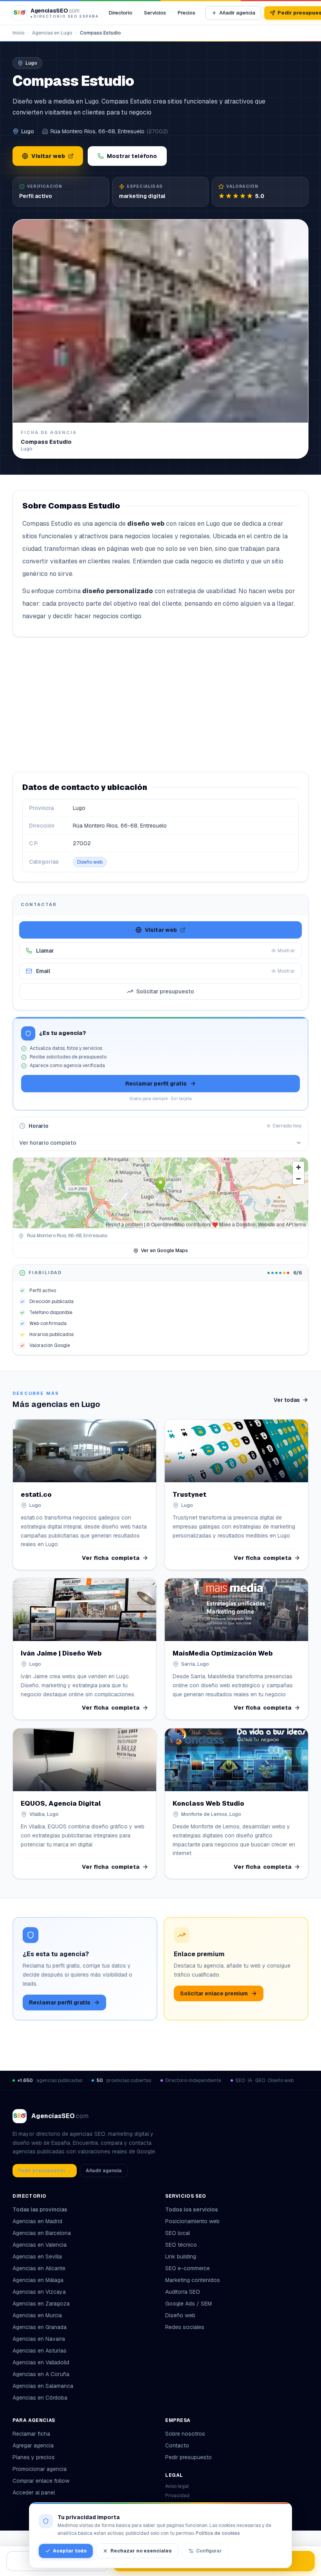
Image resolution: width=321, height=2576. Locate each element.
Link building (181, 2256)
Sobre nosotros (185, 2434)
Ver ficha (111, 1558)
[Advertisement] (160, 704)
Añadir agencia (237, 13)
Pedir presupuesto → (45, 2171)
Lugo (28, 131)
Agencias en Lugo (52, 33)
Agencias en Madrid (37, 2221)
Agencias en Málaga (38, 2280)
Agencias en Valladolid (41, 2362)
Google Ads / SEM (188, 2304)
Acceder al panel (34, 2492)
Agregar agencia (33, 2445)
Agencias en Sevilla (37, 2256)
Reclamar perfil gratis (156, 1084)
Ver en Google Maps (164, 1251)
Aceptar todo (70, 2551)
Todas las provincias (40, 2209)
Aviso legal (177, 2486)
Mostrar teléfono (132, 156)
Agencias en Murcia (37, 2315)
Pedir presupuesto (188, 2457)
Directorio (121, 13)
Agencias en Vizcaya (39, 2292)
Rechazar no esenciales (141, 2551)
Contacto (177, 2445)
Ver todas (287, 1400)
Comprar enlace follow (41, 2481)
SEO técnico (181, 2245)
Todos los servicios (192, 2209)
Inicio (18, 33)
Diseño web (90, 862)
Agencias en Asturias (40, 2351)
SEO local (178, 2233)
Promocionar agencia (40, 2469)
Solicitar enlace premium (214, 1993)
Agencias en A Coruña (41, 2374)
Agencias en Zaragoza (41, 2304)
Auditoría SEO (183, 2292)
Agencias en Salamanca (43, 2386)
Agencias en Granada (40, 2327)
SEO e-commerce (188, 2268)
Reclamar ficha (31, 2434)
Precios (187, 13)
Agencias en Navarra (39, 2339)
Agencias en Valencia (40, 2245)
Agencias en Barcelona (42, 2233)
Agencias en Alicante (39, 2268)
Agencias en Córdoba (40, 2398)
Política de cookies (218, 2533)
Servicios (155, 13)
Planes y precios (34, 2457)
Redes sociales (185, 2327)
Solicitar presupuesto (165, 991)
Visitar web (48, 156)
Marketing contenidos (193, 2280)
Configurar (209, 2551)
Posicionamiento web (192, 2221)
